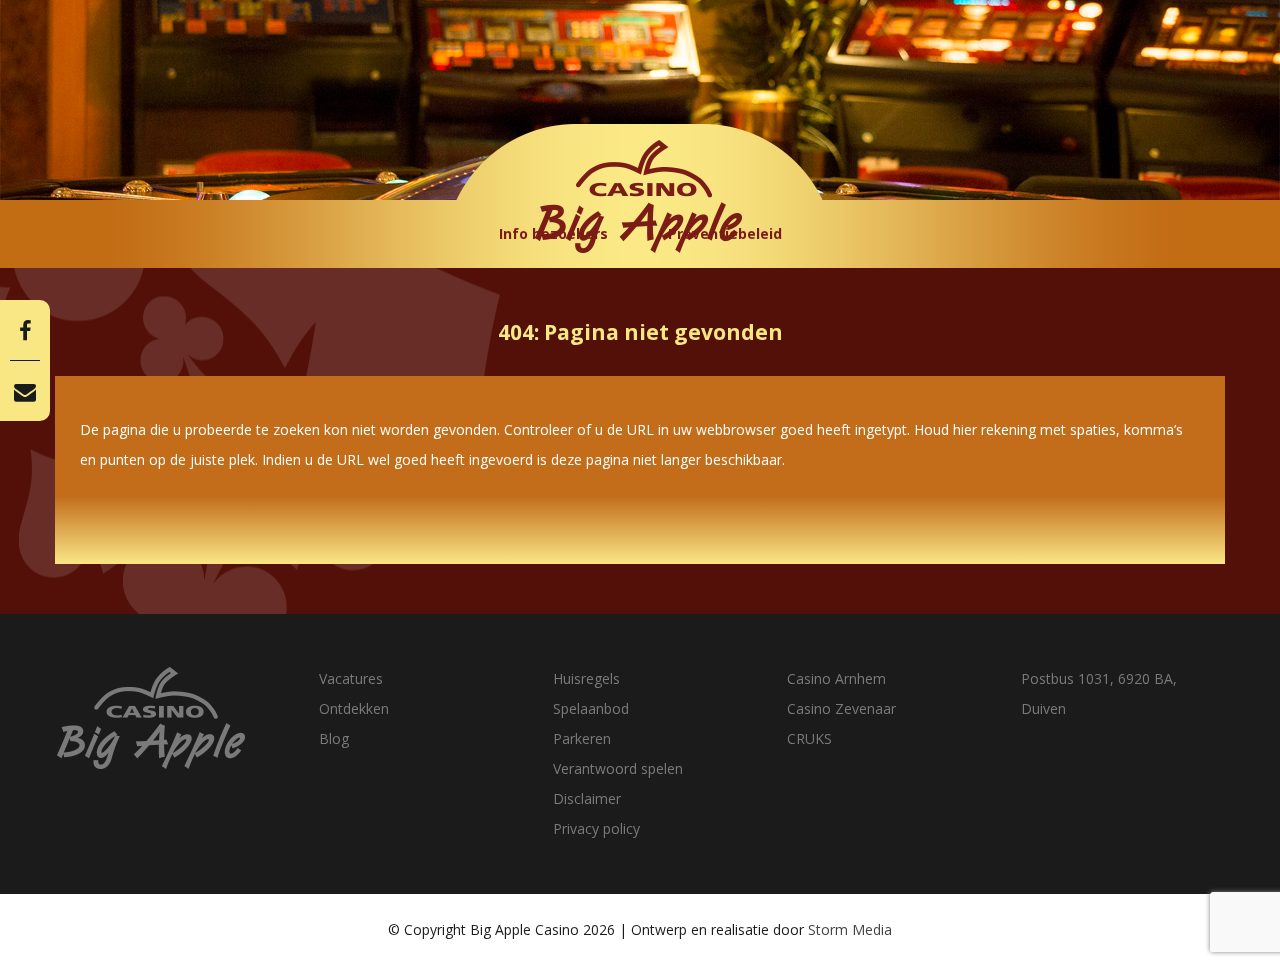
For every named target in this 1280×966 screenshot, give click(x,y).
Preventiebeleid (725, 233)
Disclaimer (587, 798)
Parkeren (582, 738)
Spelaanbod (591, 708)
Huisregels (586, 678)
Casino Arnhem (836, 678)
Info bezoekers (553, 233)
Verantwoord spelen (618, 768)
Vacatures (351, 678)
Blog (334, 738)
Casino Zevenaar (841, 708)
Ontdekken (354, 708)
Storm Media (850, 929)
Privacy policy (596, 828)
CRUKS (809, 738)
